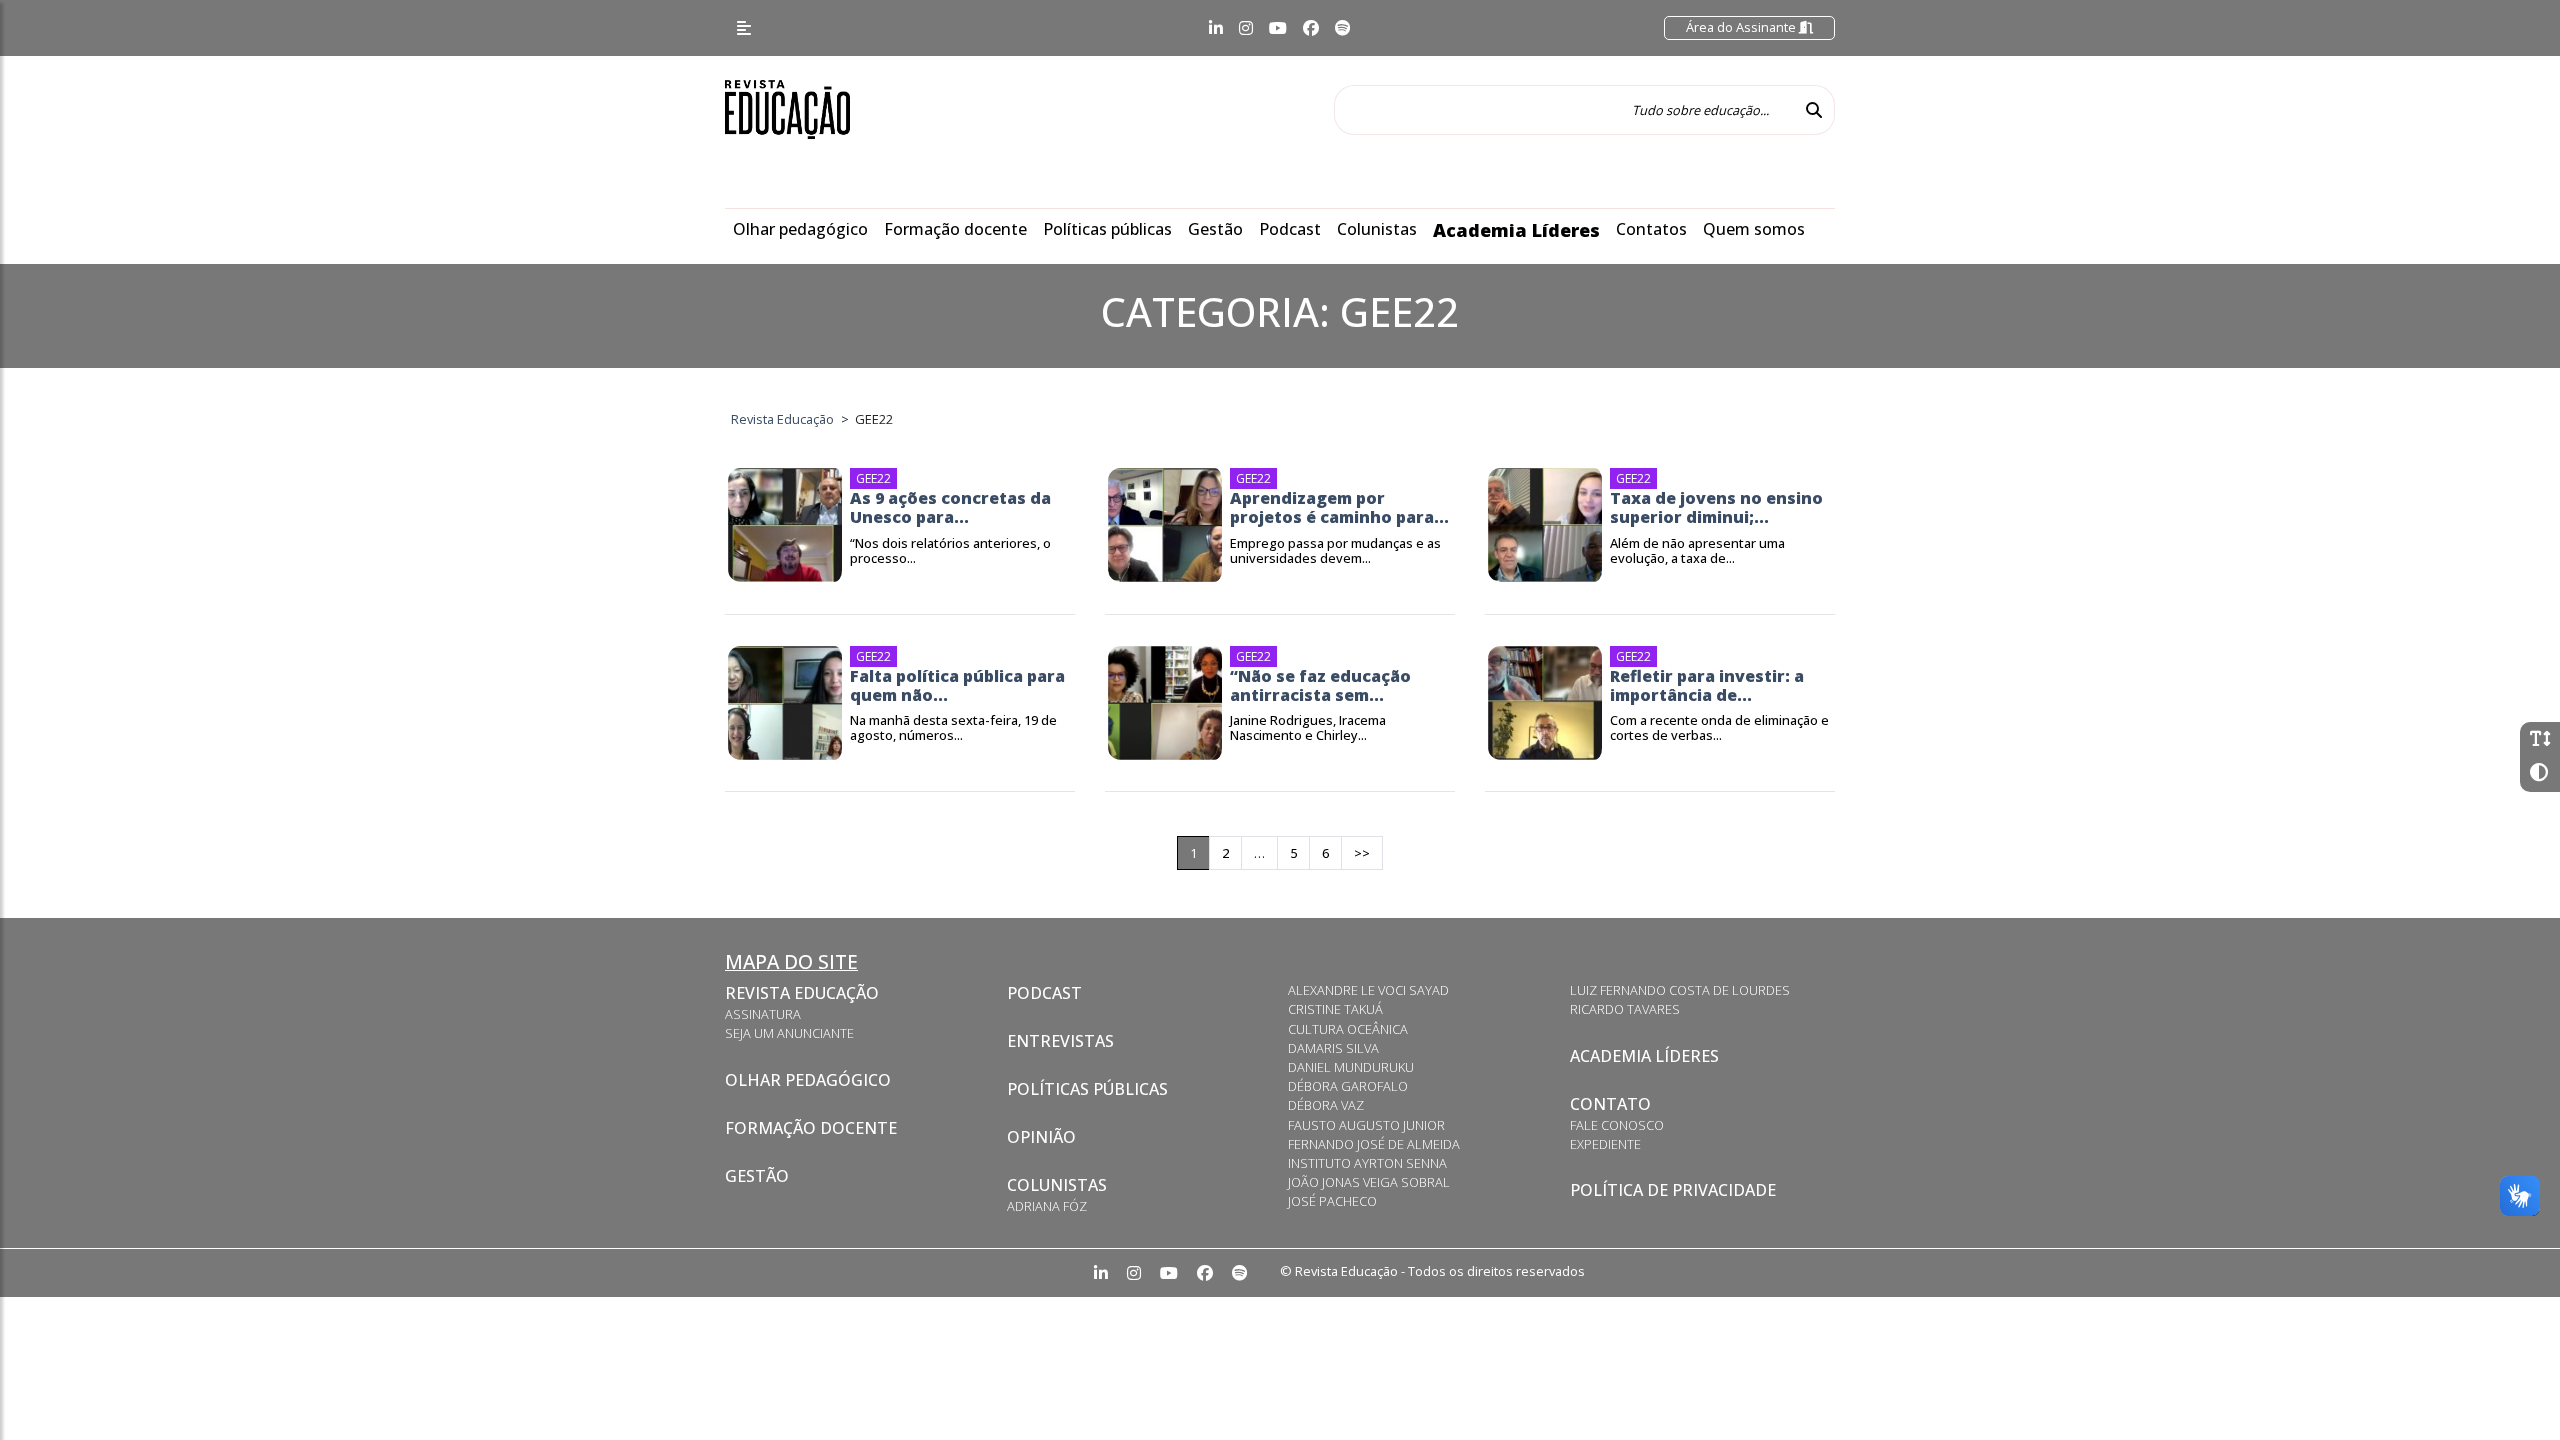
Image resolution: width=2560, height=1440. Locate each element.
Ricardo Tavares (1625, 1009)
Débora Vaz (1326, 1105)
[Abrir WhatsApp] (2510, 1389)
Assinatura (763, 1014)
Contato (1610, 1104)
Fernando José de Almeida (1374, 1144)
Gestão (1215, 229)
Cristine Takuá (1335, 1009)
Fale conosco (1617, 1125)
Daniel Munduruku (1351, 1067)
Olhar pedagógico (800, 229)
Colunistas (1377, 229)
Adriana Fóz (1047, 1206)
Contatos (1651, 229)
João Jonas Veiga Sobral (1369, 1182)
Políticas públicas (1107, 229)
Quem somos (1754, 229)
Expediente (1605, 1144)
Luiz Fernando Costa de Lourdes (1680, 990)
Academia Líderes (1516, 230)
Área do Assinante (1742, 27)
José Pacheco (1332, 1201)
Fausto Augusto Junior (1366, 1125)
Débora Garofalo (1348, 1086)
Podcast (1290, 229)
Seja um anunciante (789, 1033)
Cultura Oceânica (1348, 1029)
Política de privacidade (1673, 1190)
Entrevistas (1060, 1041)
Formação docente (955, 229)
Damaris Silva (1333, 1048)
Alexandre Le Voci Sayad (1368, 990)
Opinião (1041, 1137)
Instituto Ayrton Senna (1367, 1163)
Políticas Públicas (1087, 1089)
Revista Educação (802, 993)
